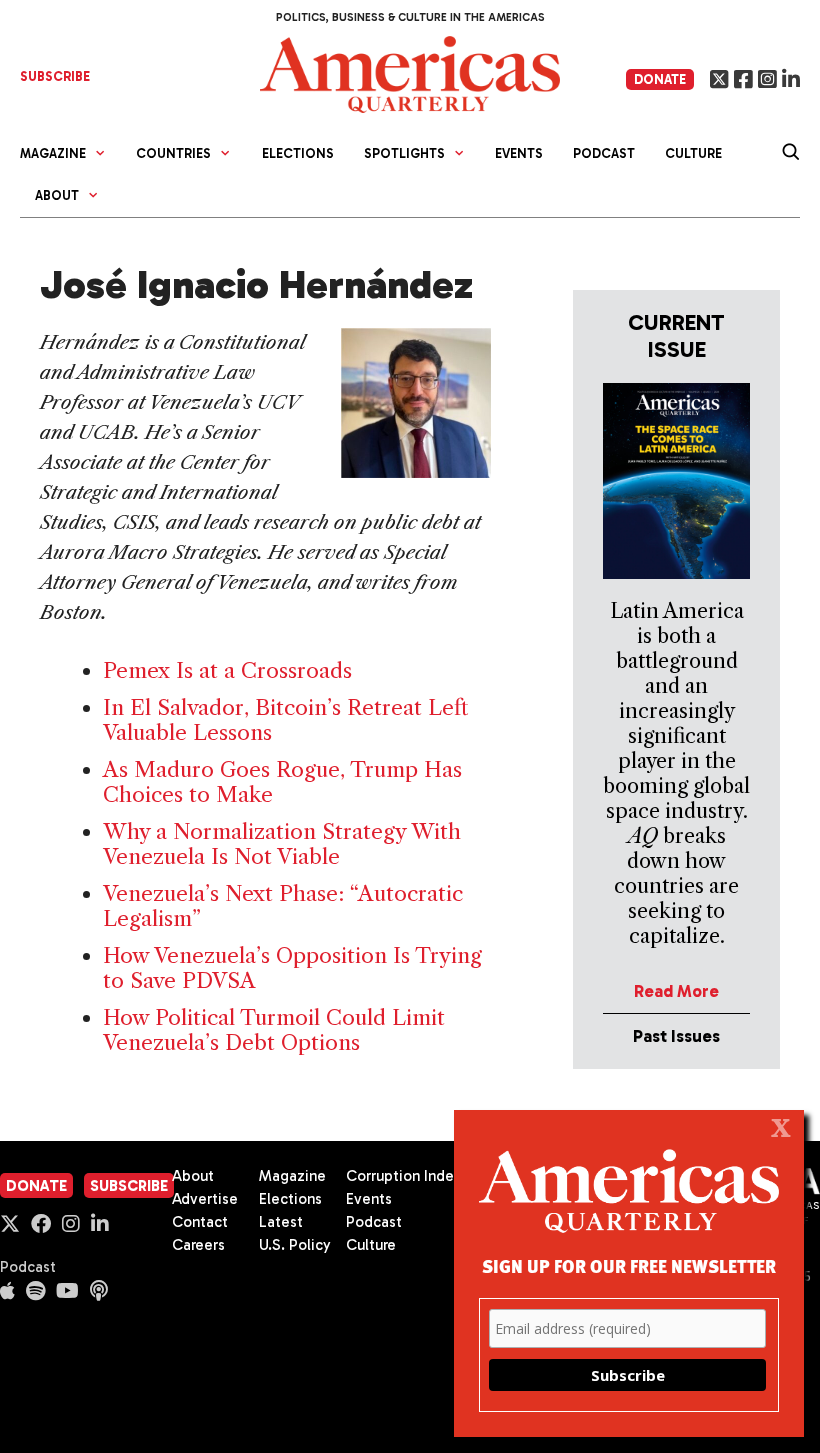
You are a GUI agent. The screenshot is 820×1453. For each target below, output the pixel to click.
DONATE (660, 79)
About (193, 1176)
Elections (298, 153)
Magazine (292, 1176)
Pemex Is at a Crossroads (227, 670)
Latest (281, 1222)
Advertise (205, 1199)
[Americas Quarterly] (410, 72)
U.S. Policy (295, 1245)
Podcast (604, 153)
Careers (198, 1245)
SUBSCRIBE (55, 76)
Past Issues (676, 1036)
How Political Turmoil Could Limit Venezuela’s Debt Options (274, 1030)
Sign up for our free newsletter (629, 1265)
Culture (693, 153)
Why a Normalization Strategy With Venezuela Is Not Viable (282, 844)
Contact (200, 1222)
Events (519, 153)
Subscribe (129, 1186)
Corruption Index (403, 1176)
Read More (676, 991)
